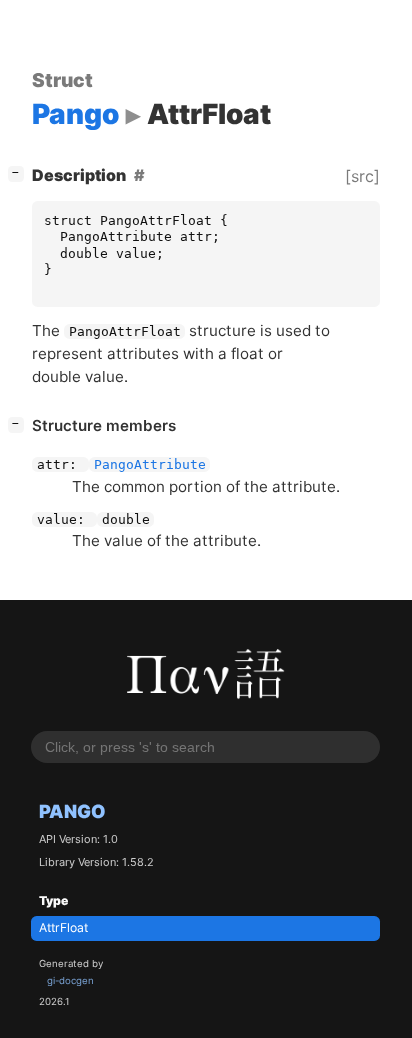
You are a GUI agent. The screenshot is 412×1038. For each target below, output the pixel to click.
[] (20, 172)
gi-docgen (70, 980)
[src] (362, 176)
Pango (72, 811)
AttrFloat (63, 927)
